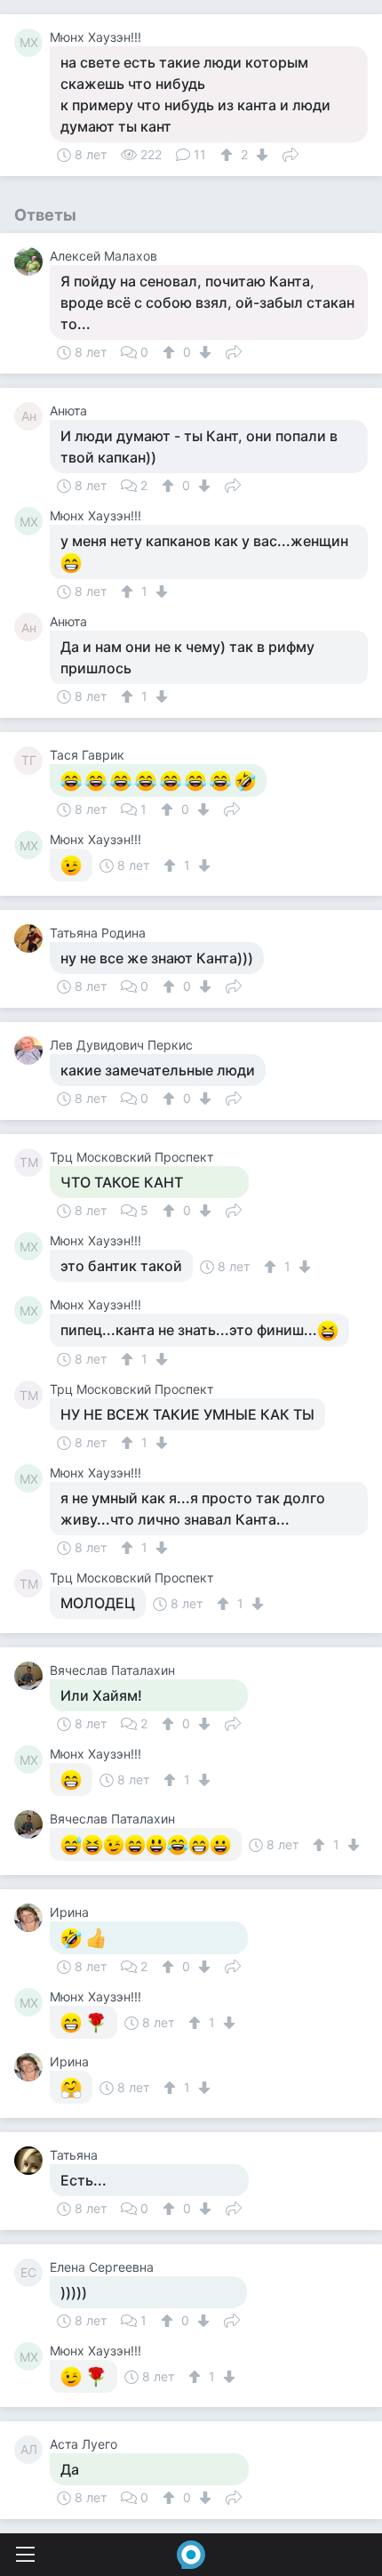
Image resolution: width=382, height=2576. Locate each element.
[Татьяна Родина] (32, 938)
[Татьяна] (32, 2161)
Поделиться (290, 153)
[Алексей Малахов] (32, 262)
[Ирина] (32, 1918)
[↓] (260, 155)
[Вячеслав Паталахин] (32, 1676)
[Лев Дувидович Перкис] (32, 1051)
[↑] (229, 155)
